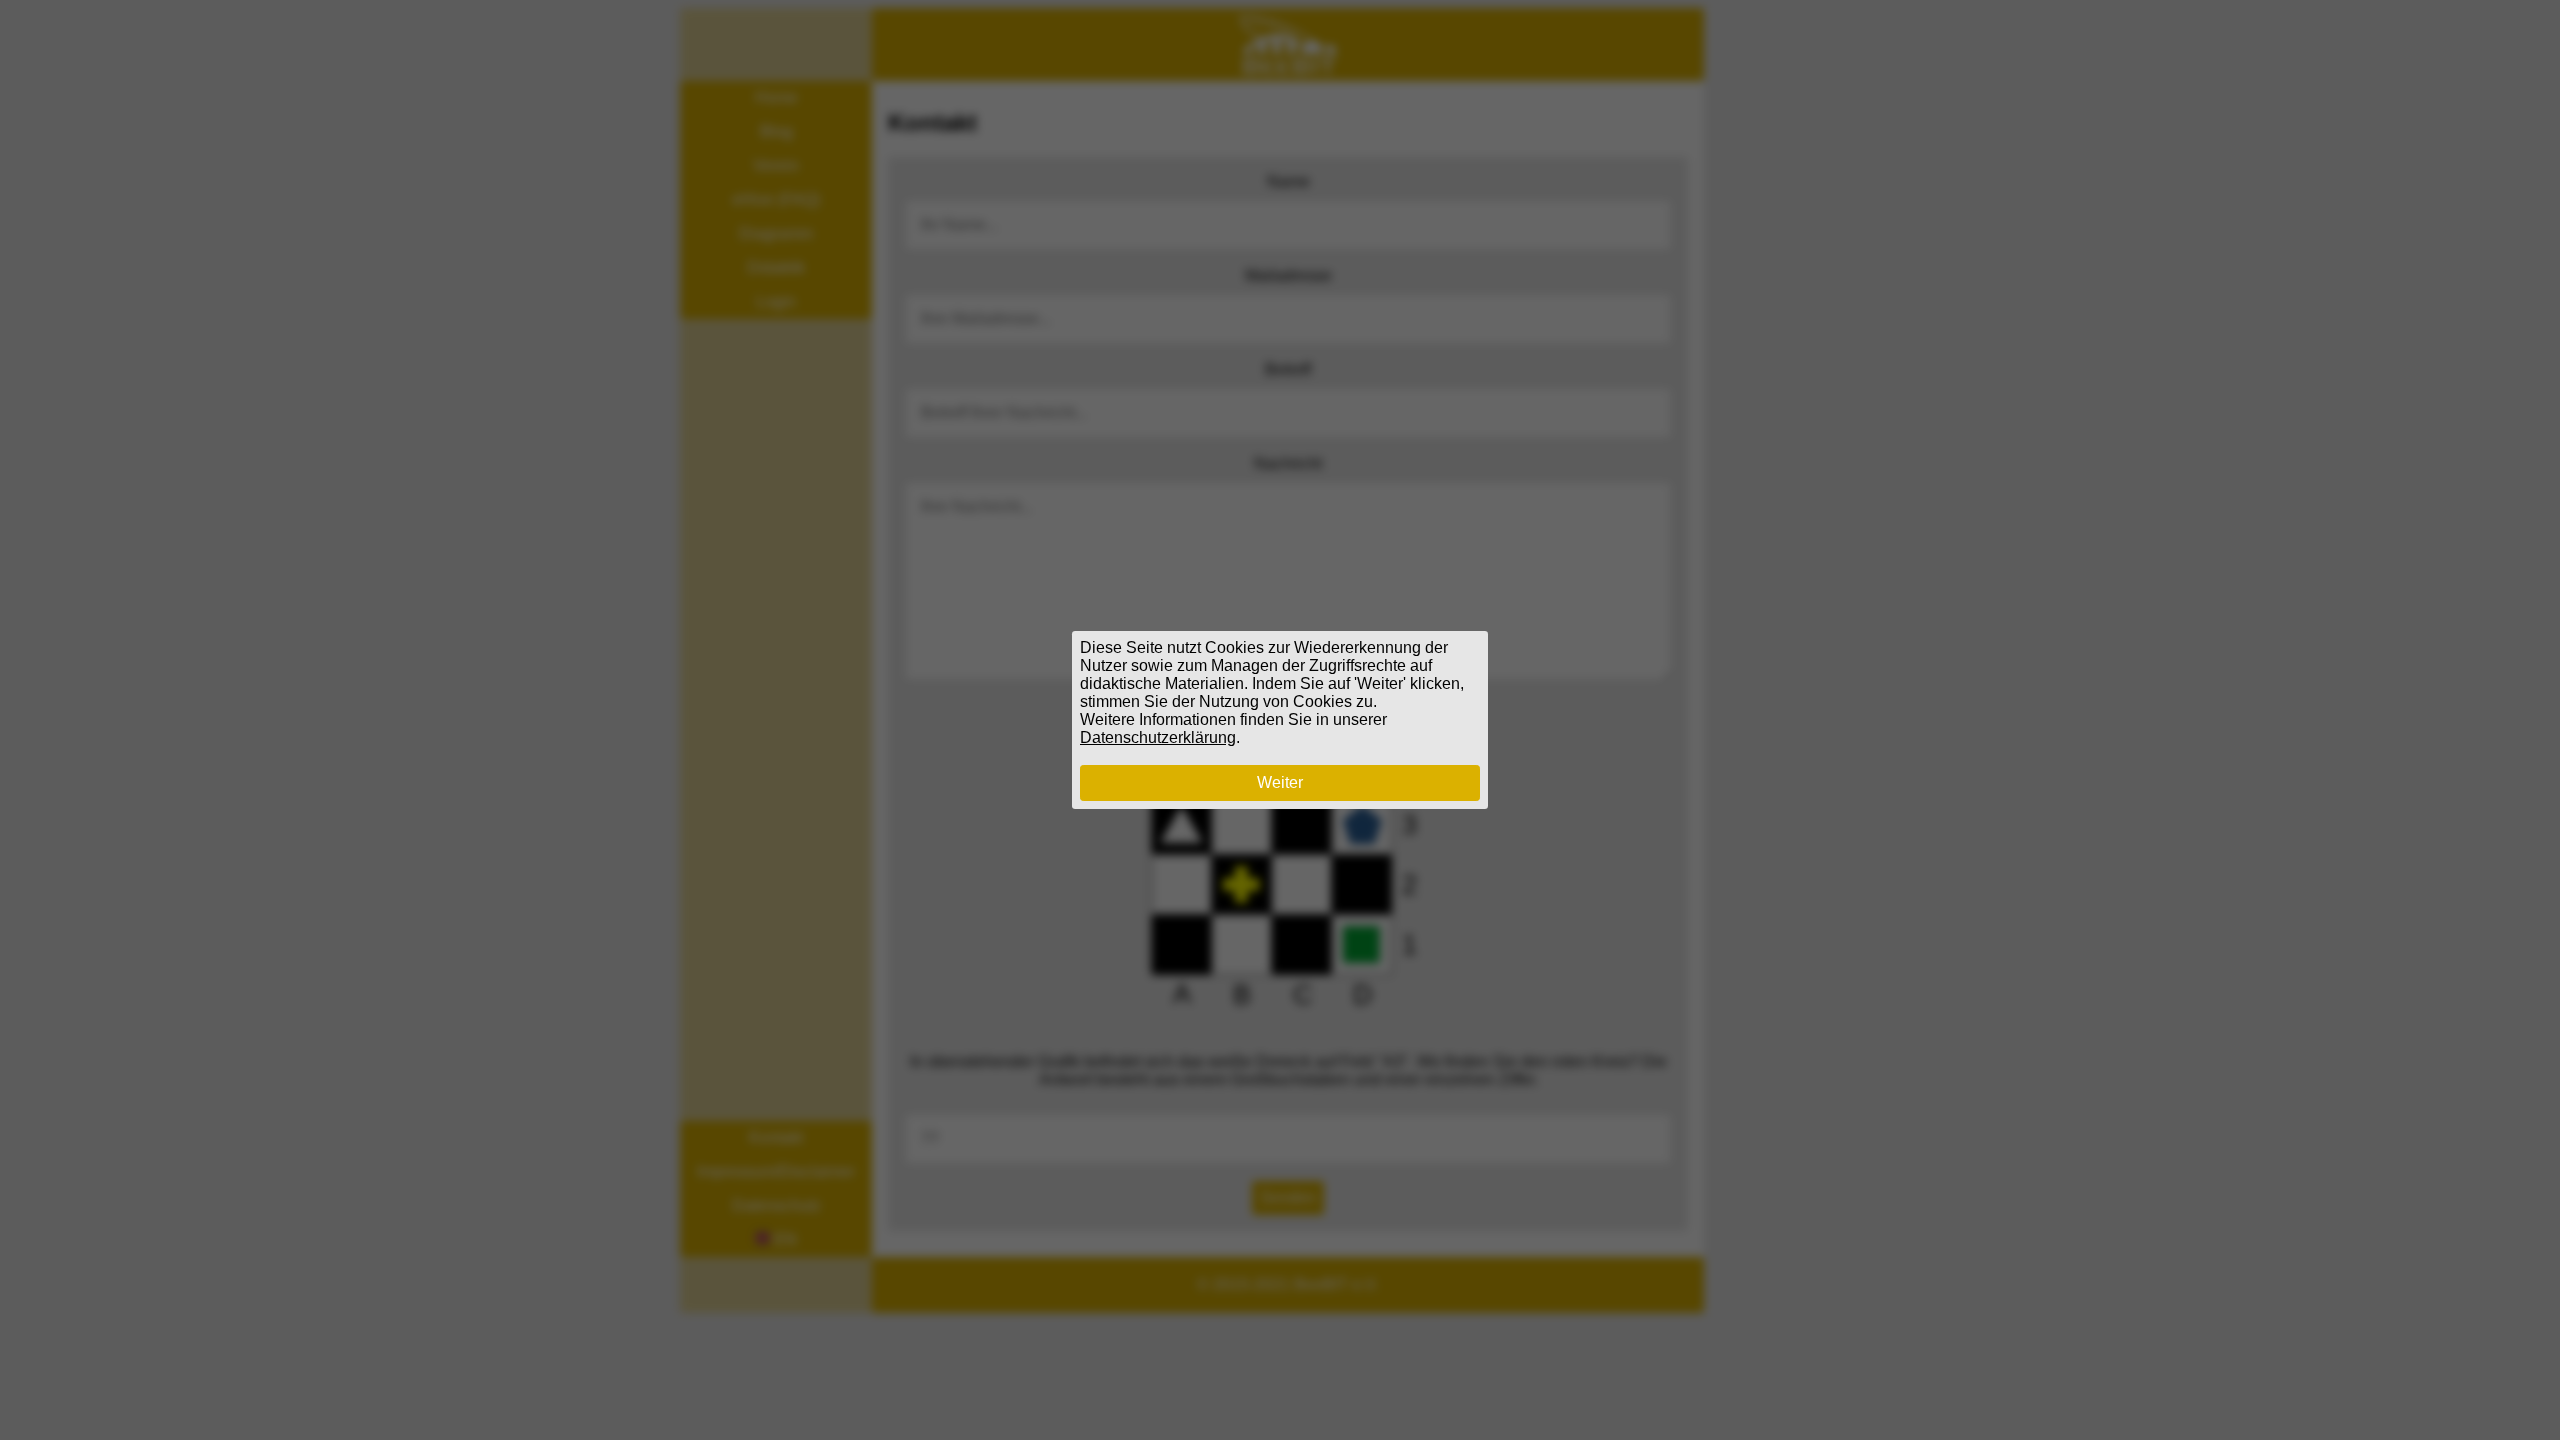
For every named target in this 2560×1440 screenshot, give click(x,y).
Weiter (1280, 782)
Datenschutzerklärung (1158, 737)
